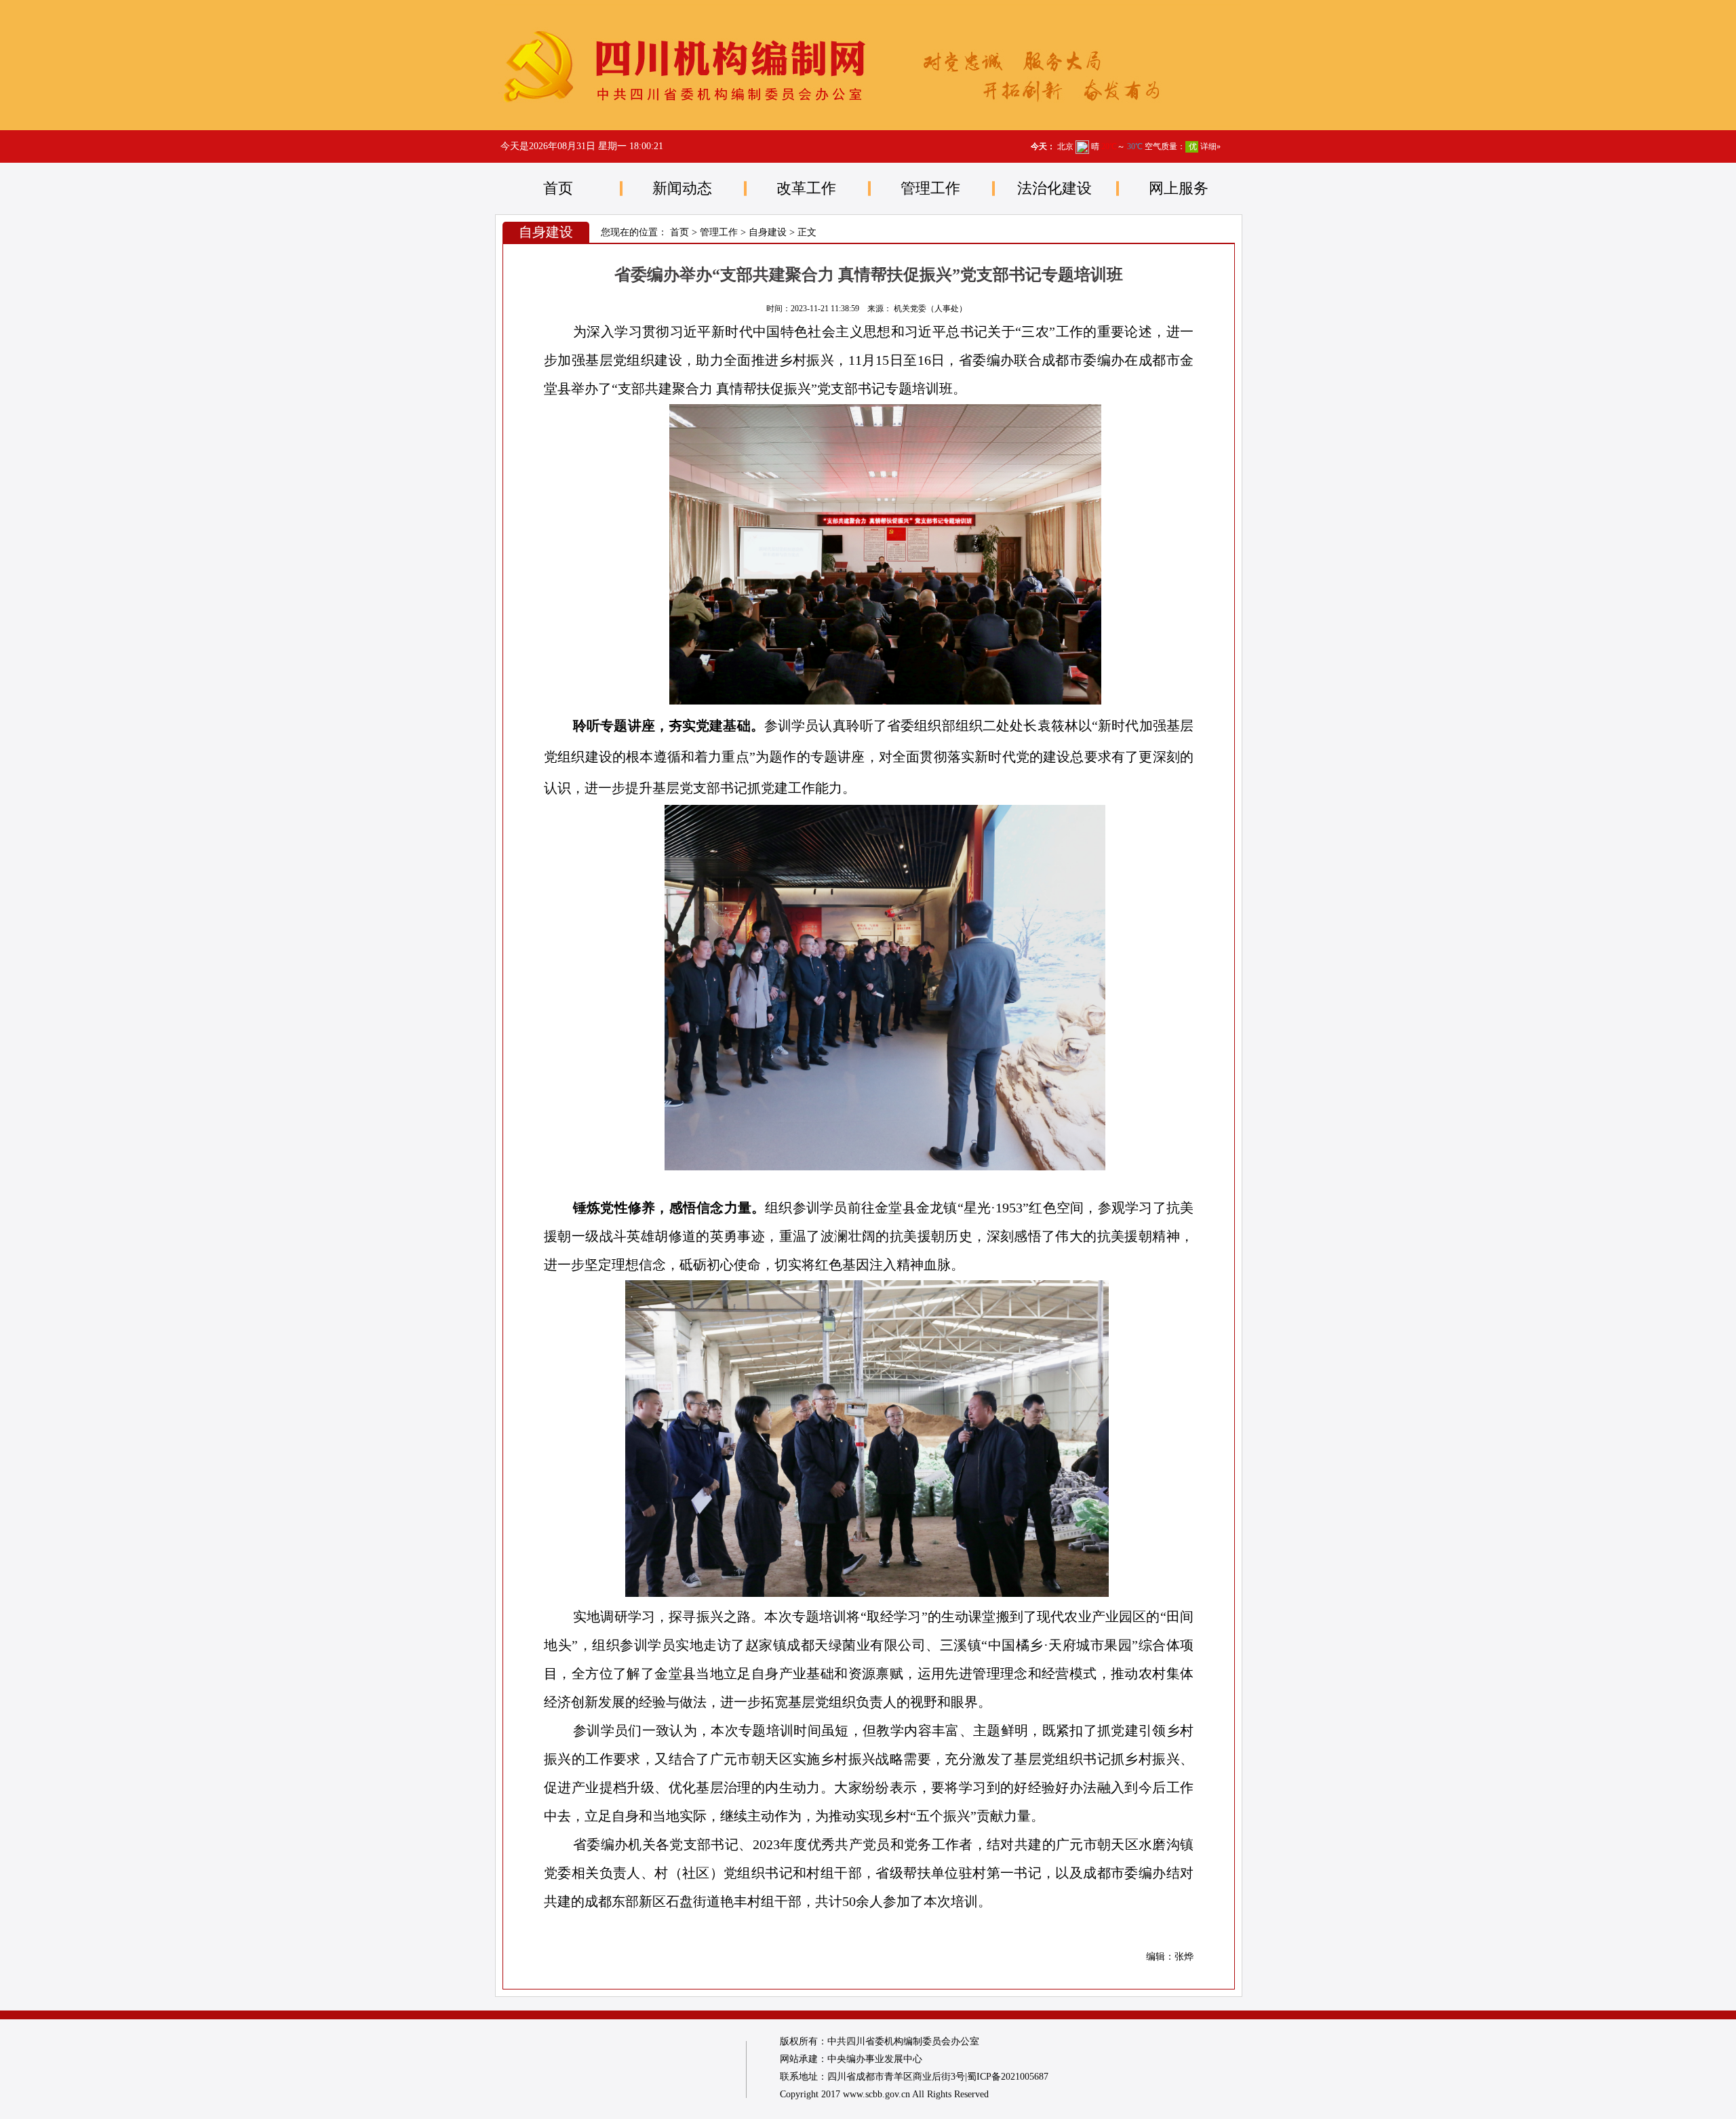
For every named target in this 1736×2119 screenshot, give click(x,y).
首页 (558, 188)
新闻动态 (682, 188)
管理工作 (930, 188)
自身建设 (768, 232)
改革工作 (806, 188)
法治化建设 (1054, 188)
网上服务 (1179, 188)
